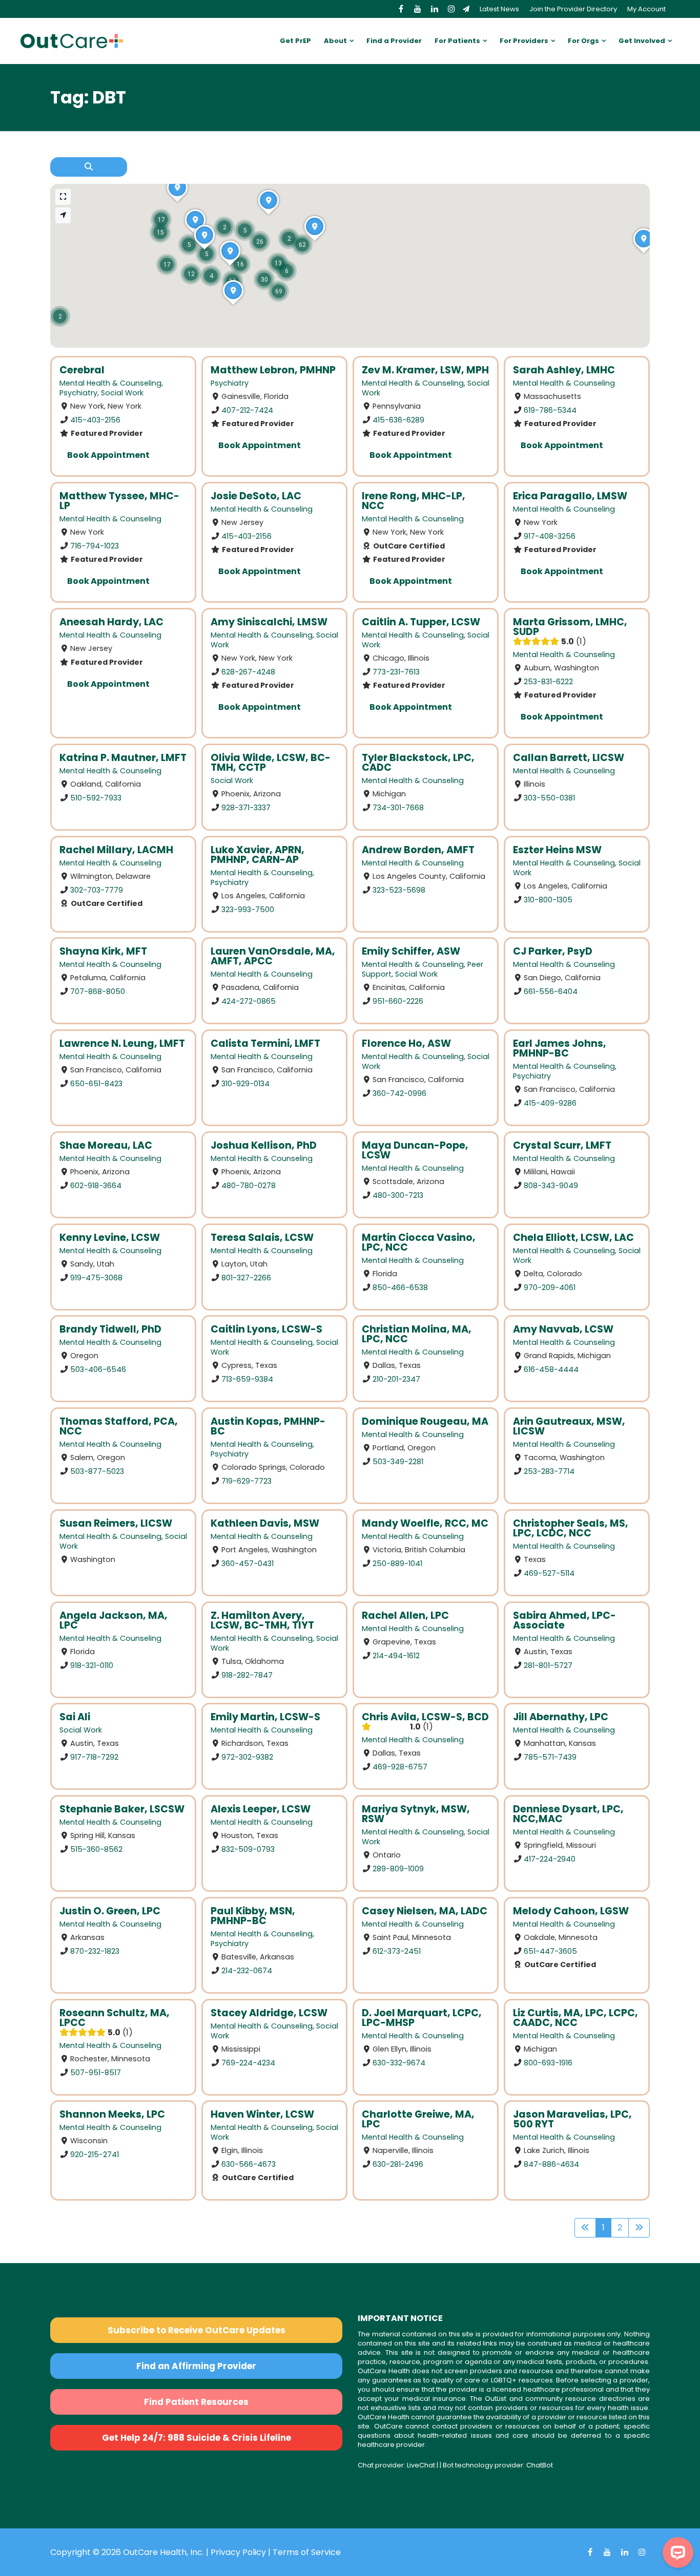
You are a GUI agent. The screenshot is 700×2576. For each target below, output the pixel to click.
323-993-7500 (248, 909)
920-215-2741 (95, 2155)
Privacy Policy (238, 2552)
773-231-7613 (396, 671)
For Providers (524, 41)
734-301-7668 (398, 807)
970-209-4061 (550, 1287)
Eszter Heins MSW (557, 850)
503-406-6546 (98, 1369)
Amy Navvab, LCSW (563, 1329)
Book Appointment (108, 455)
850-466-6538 (400, 1287)
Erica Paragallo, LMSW (570, 496)
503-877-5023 (97, 1471)
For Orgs (583, 41)
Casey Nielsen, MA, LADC (425, 1911)
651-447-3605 (550, 1951)
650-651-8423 (96, 1084)
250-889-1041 (397, 1563)
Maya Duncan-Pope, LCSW (415, 1150)
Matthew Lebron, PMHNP (273, 370)
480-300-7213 (398, 1195)
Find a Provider (394, 41)
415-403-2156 (95, 420)
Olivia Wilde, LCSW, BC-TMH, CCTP (271, 763)
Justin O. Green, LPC (110, 1911)
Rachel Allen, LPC (405, 1616)
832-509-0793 (248, 1849)
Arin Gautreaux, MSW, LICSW (569, 1426)
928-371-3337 (246, 807)
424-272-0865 (249, 1001)
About (335, 41)
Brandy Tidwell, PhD (110, 1329)
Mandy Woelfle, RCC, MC (425, 1523)
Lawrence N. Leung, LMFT (122, 1043)
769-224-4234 (248, 2062)
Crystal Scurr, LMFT (562, 1145)
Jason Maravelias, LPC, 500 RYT (572, 2119)
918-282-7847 (247, 1675)
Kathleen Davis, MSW (265, 1523)
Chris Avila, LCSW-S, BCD (425, 1717)
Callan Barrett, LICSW (569, 758)
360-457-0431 (248, 1563)
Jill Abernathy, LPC (561, 1717)
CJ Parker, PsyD (553, 951)
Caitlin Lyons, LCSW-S (266, 1329)
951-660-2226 (398, 1001)
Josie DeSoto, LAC (256, 496)
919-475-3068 (96, 1277)
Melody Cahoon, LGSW (571, 1911)
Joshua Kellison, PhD (264, 1145)
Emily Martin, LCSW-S (265, 1717)
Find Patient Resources (196, 2402)
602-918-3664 (96, 1185)
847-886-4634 (551, 2164)
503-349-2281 (398, 1462)
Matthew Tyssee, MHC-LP (119, 501)
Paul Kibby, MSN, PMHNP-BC (253, 1916)
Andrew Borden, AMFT (418, 850)
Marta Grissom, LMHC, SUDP (570, 627)
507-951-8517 (96, 2072)
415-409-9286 (550, 1103)
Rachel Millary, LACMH (116, 850)
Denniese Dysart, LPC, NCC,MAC (568, 1814)
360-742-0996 (399, 1093)
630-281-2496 (398, 2164)
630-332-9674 (399, 2062)
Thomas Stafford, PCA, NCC (119, 1426)
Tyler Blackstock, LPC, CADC (418, 763)
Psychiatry (78, 393)
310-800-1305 (548, 899)
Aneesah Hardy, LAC (111, 622)
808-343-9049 (551, 1185)
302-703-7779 (97, 890)
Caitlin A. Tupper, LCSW (421, 622)
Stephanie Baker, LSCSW (122, 1809)
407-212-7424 (247, 410)
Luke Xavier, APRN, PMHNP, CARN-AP (258, 855)
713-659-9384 (247, 1379)
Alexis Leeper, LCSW (261, 1809)
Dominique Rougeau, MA (425, 1421)
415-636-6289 (398, 420)
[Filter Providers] (89, 167)
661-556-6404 (551, 991)
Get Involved (642, 41)
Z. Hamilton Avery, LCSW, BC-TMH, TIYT (262, 1620)
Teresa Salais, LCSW (262, 1238)
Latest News (499, 9)
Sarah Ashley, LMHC (564, 370)
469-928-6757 (400, 1767)
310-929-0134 (245, 1084)
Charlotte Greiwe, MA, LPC (418, 2119)
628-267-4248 (248, 671)
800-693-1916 (548, 2062)
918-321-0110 (92, 1665)
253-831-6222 (548, 681)
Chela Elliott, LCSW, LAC (573, 1238)
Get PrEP (295, 41)
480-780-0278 (249, 1185)
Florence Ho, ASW (406, 1043)
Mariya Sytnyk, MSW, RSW (416, 1814)
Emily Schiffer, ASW (411, 951)
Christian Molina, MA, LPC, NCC (417, 1334)
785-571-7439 (550, 1757)
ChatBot (540, 2465)
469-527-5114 (549, 1573)
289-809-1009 (398, 1869)
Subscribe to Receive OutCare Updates (197, 2330)
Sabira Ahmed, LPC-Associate (564, 1620)
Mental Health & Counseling (110, 383)
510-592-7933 (96, 797)
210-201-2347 (396, 1379)
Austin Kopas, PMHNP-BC (268, 1426)
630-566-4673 (249, 2164)
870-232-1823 (95, 1951)
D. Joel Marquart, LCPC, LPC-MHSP (422, 2018)
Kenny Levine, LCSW (110, 1238)
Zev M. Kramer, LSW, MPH (425, 370)
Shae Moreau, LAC (106, 1145)
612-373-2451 (397, 1951)
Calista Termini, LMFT (265, 1043)
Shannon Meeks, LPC (112, 2114)
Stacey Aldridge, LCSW (269, 2013)
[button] (302, 245)
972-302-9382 (247, 1757)
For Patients (457, 41)
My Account (646, 9)
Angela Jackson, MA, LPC (114, 1620)
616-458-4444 (551, 1369)
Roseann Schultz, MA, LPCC (115, 2018)
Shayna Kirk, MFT (103, 951)
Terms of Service (307, 2552)
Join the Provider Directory (573, 9)
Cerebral (82, 370)
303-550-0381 (549, 797)
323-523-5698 (399, 890)
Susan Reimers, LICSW (116, 1523)
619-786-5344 (550, 410)
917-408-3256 (550, 536)
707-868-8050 (98, 991)
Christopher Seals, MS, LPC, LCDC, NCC (571, 1528)
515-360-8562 (96, 1849)
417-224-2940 (550, 1859)
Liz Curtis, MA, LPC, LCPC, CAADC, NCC (575, 2018)
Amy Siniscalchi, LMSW (269, 622)
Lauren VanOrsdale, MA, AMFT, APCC (273, 956)
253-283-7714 (549, 1471)
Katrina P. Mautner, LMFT (123, 758)
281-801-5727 (548, 1665)
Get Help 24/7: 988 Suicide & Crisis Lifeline (197, 2438)
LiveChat (421, 2465)
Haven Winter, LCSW (262, 2114)
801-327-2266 (246, 1277)
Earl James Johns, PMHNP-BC (560, 1048)
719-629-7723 (246, 1481)
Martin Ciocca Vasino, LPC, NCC (419, 1242)
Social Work (122, 393)
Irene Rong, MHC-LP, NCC (414, 501)
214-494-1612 (396, 1655)
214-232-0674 (247, 1970)
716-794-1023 (95, 546)
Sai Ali (75, 1717)
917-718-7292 (94, 1757)
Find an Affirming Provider (196, 2366)
